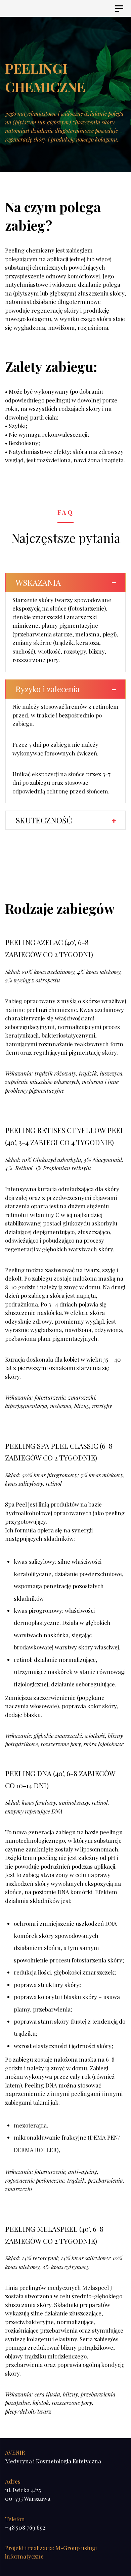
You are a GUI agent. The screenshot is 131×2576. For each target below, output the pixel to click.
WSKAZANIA (38, 582)
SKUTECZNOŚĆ (44, 820)
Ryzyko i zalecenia (48, 689)
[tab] (65, 582)
